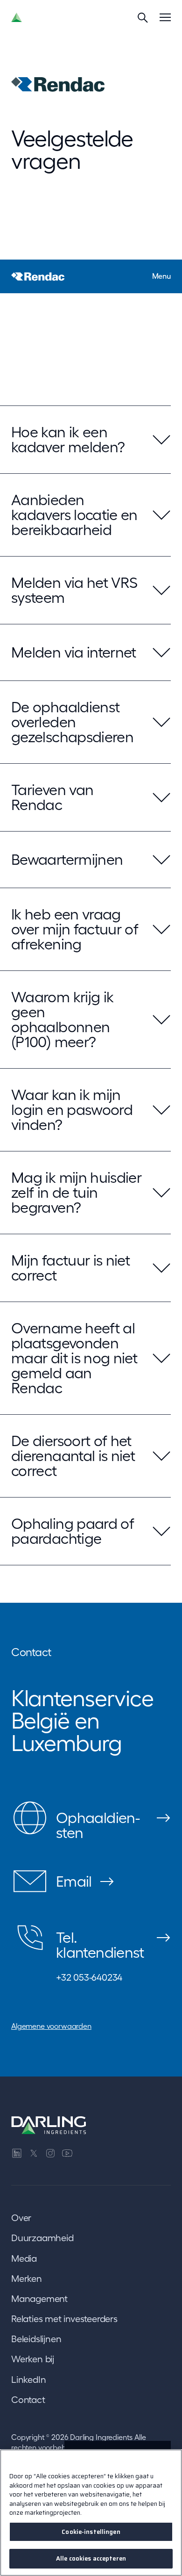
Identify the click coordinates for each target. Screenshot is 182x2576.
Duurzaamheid (42, 2238)
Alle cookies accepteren (91, 2558)
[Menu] (165, 17)
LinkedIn (28, 2380)
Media (24, 2258)
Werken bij (33, 2359)
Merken (27, 2279)
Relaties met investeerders (64, 2319)
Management (39, 2299)
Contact (28, 2400)
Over (21, 2218)
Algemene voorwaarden (51, 2026)
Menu (161, 276)
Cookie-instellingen (91, 2532)
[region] (91, 2513)
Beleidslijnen (36, 2339)
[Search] (143, 17)
